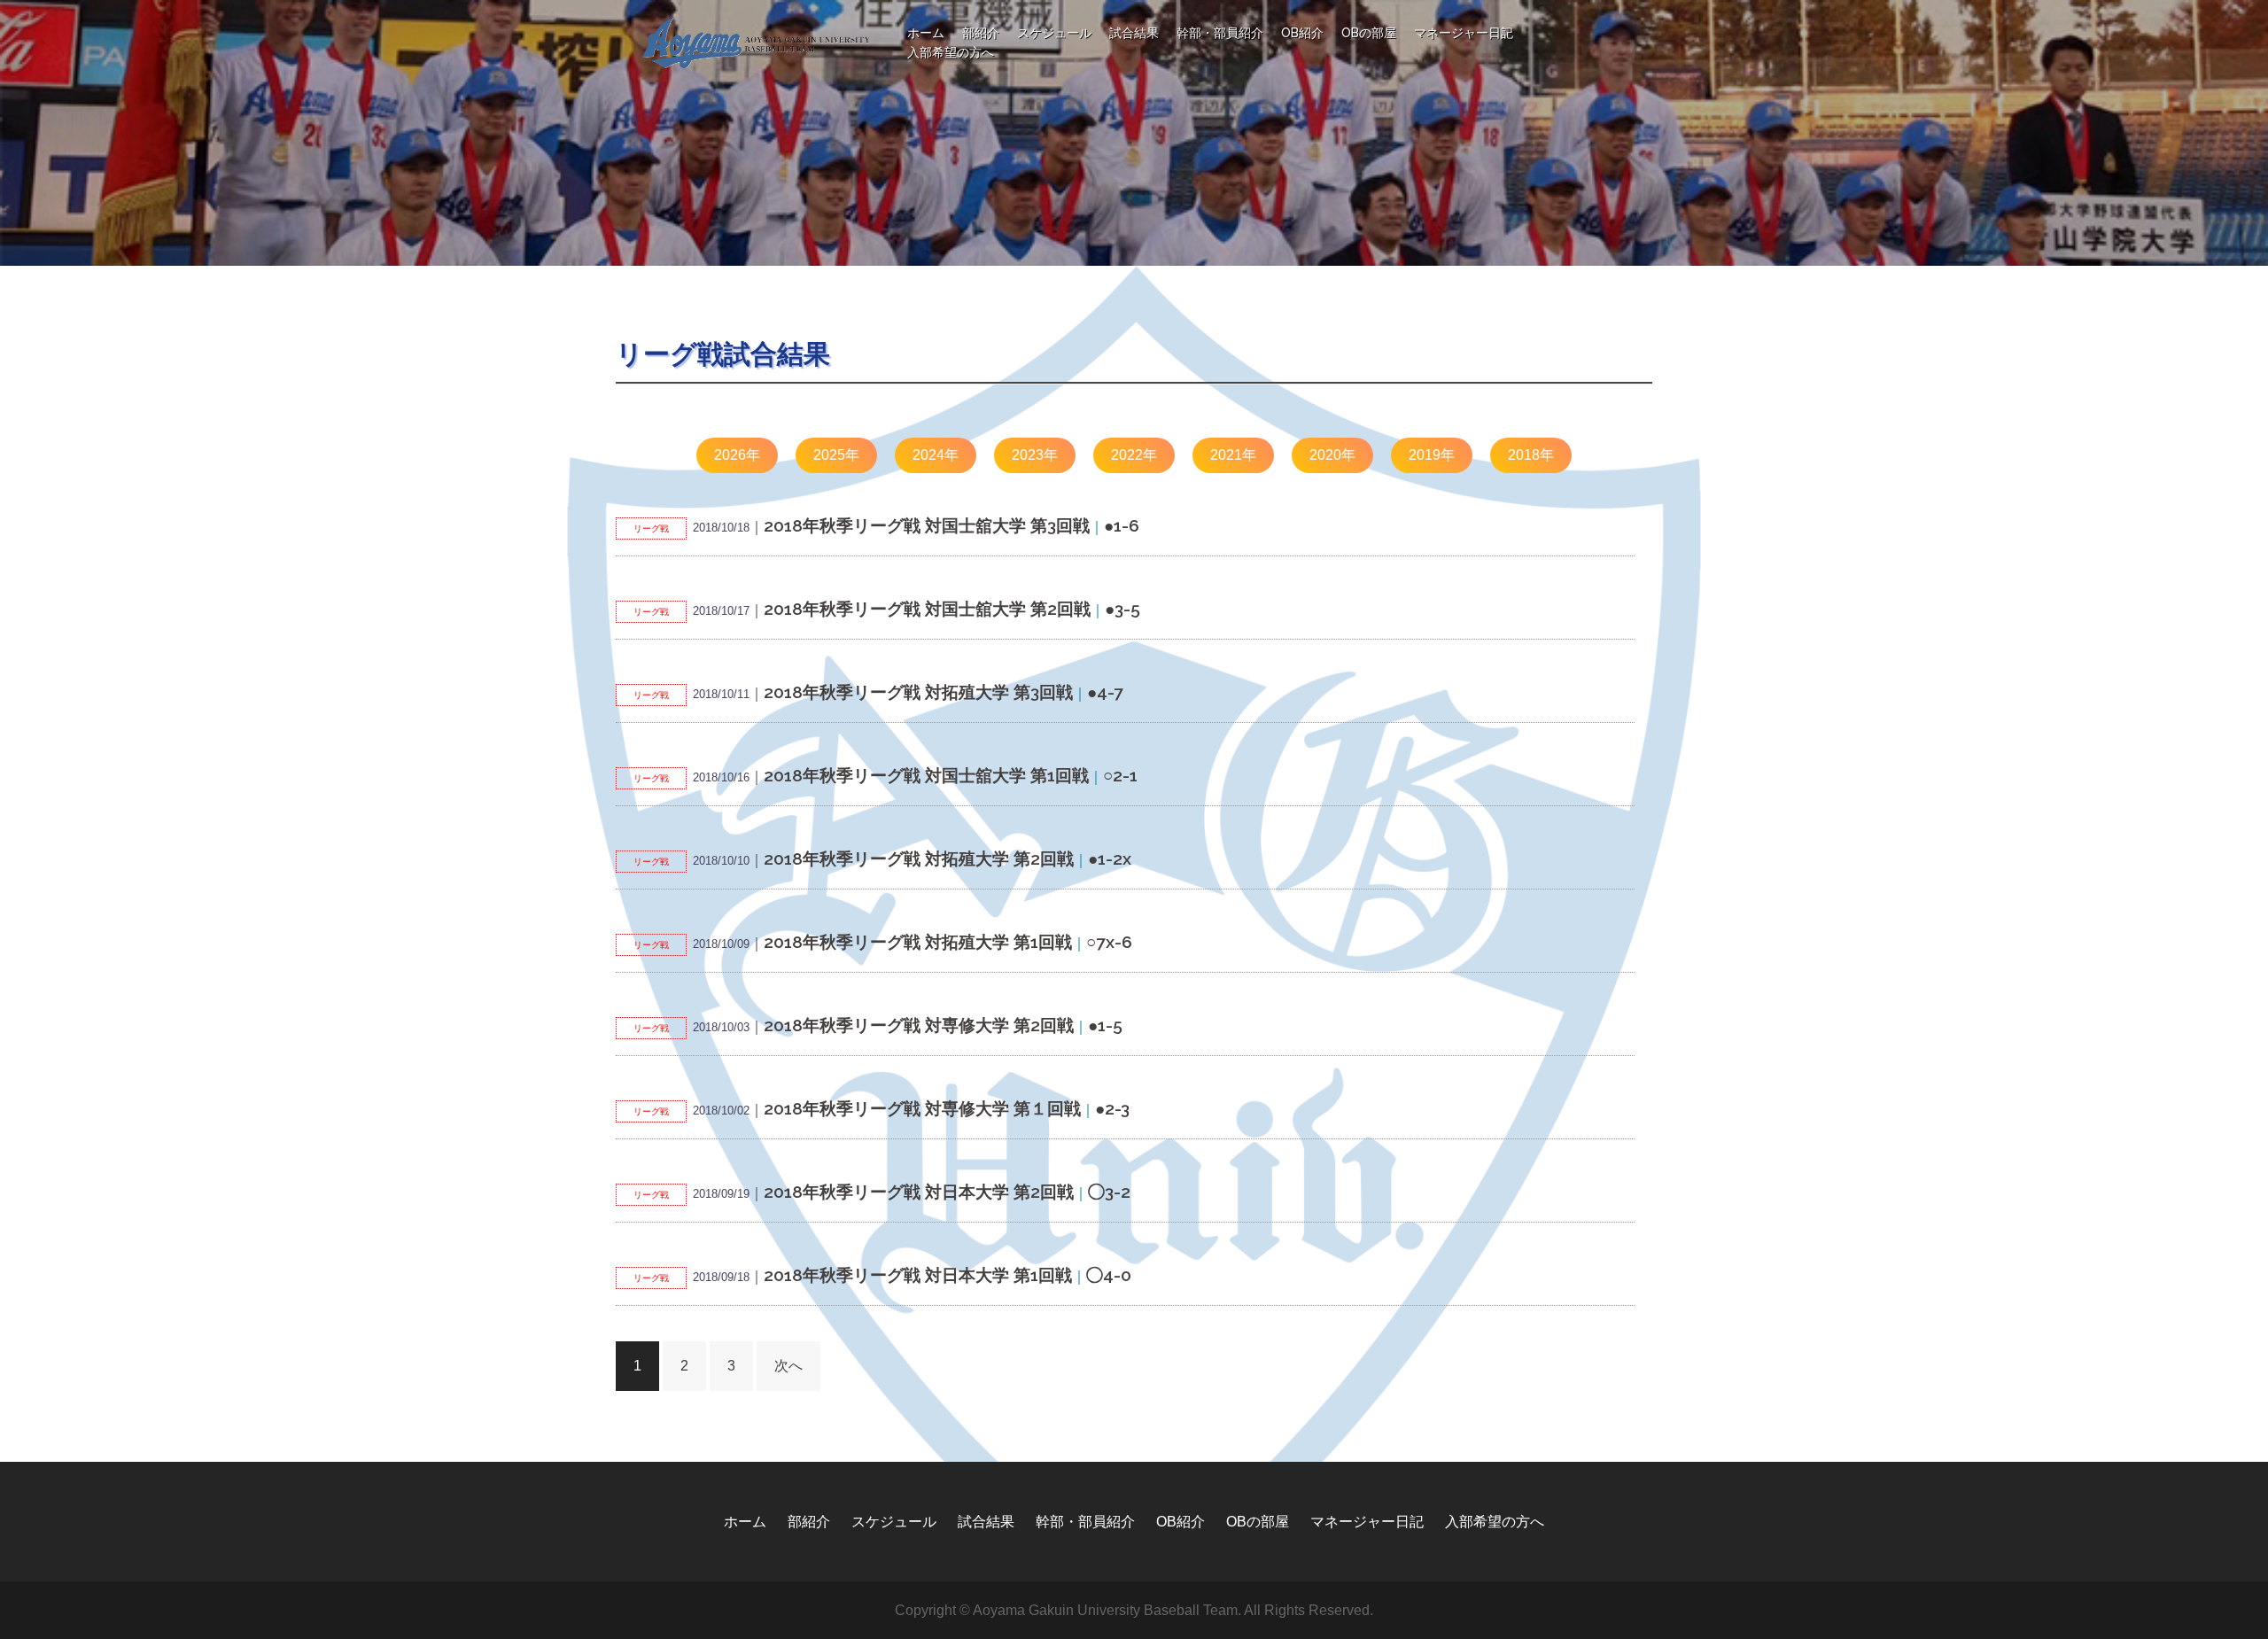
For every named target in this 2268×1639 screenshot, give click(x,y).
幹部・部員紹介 (1220, 33)
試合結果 (1134, 33)
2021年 (1233, 455)
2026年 (737, 455)
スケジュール (1054, 33)
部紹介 (981, 33)
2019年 (1432, 455)
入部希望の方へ (951, 52)
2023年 (1035, 455)
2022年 (1134, 455)
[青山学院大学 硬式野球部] (757, 42)
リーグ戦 (651, 528)
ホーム (926, 33)
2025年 (836, 455)
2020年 (1332, 455)
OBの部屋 (1369, 33)
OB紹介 (1302, 33)
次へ (788, 1366)
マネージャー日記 (1464, 33)
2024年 (936, 455)
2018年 (1531, 455)
